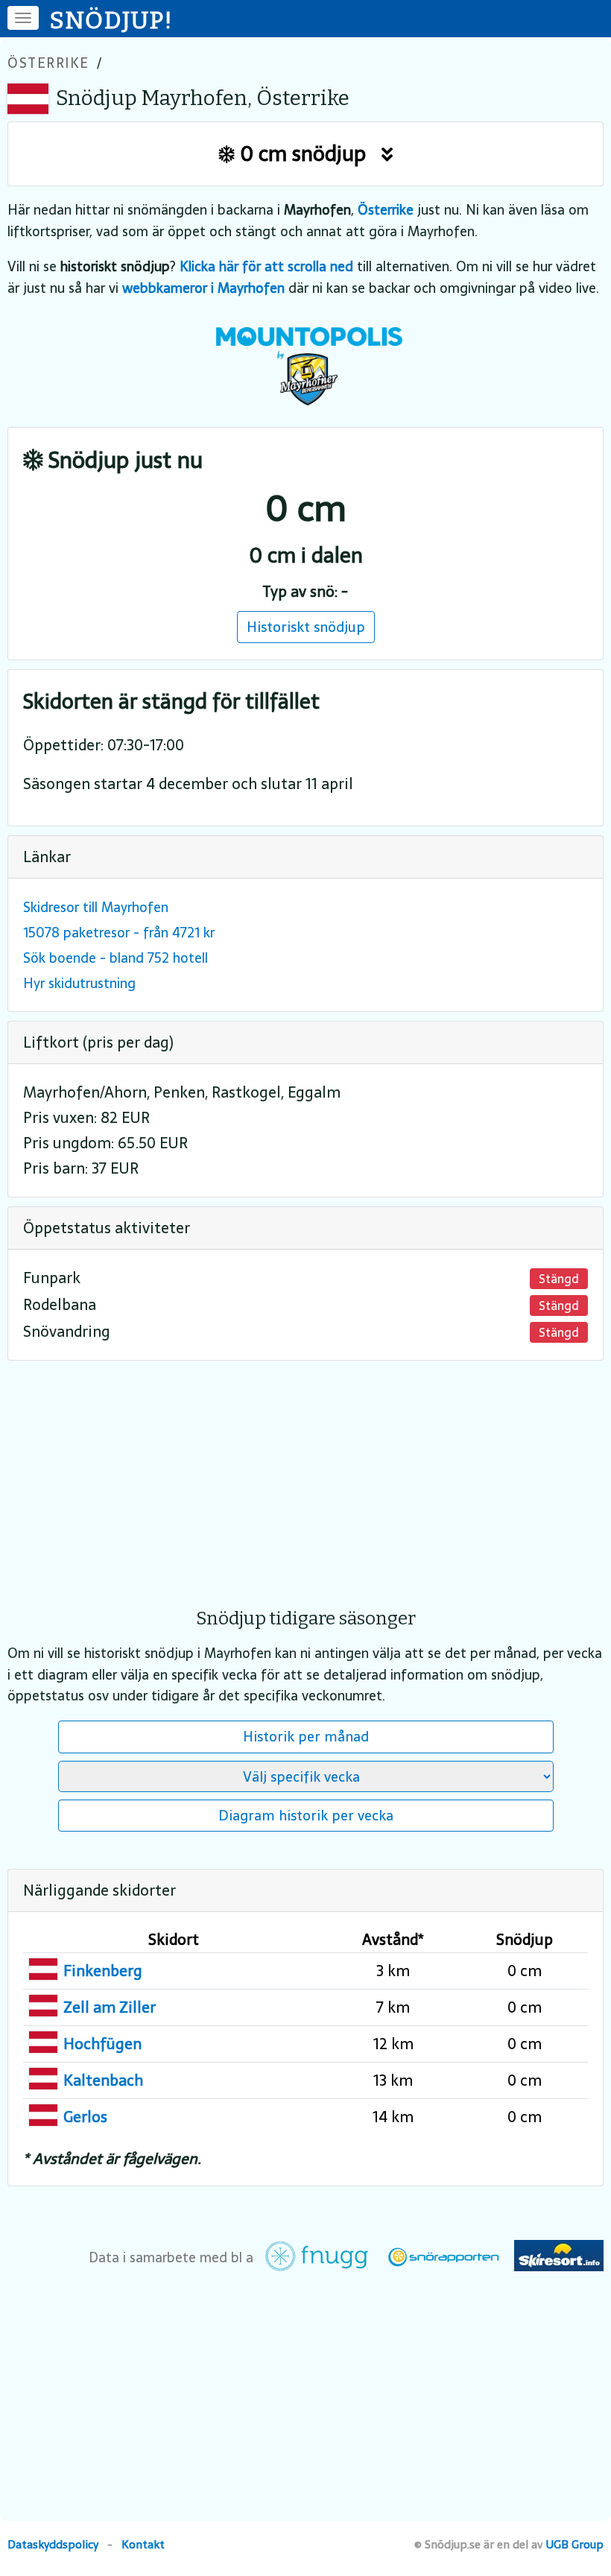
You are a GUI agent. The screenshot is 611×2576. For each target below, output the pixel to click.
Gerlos (85, 2117)
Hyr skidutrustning (79, 983)
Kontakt (143, 2544)
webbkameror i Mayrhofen (203, 288)
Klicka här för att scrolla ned (266, 266)
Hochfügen (102, 2044)
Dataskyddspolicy (53, 2544)
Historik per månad (306, 1736)
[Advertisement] (305, 1474)
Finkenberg (103, 1971)
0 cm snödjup (308, 154)
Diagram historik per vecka (306, 1815)
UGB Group (575, 2544)
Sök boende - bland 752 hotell (115, 958)
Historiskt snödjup (306, 627)
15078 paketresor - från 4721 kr (119, 933)
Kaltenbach (103, 2080)
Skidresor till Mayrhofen (96, 907)
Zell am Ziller (110, 2007)
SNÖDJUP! (112, 20)
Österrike (48, 63)
